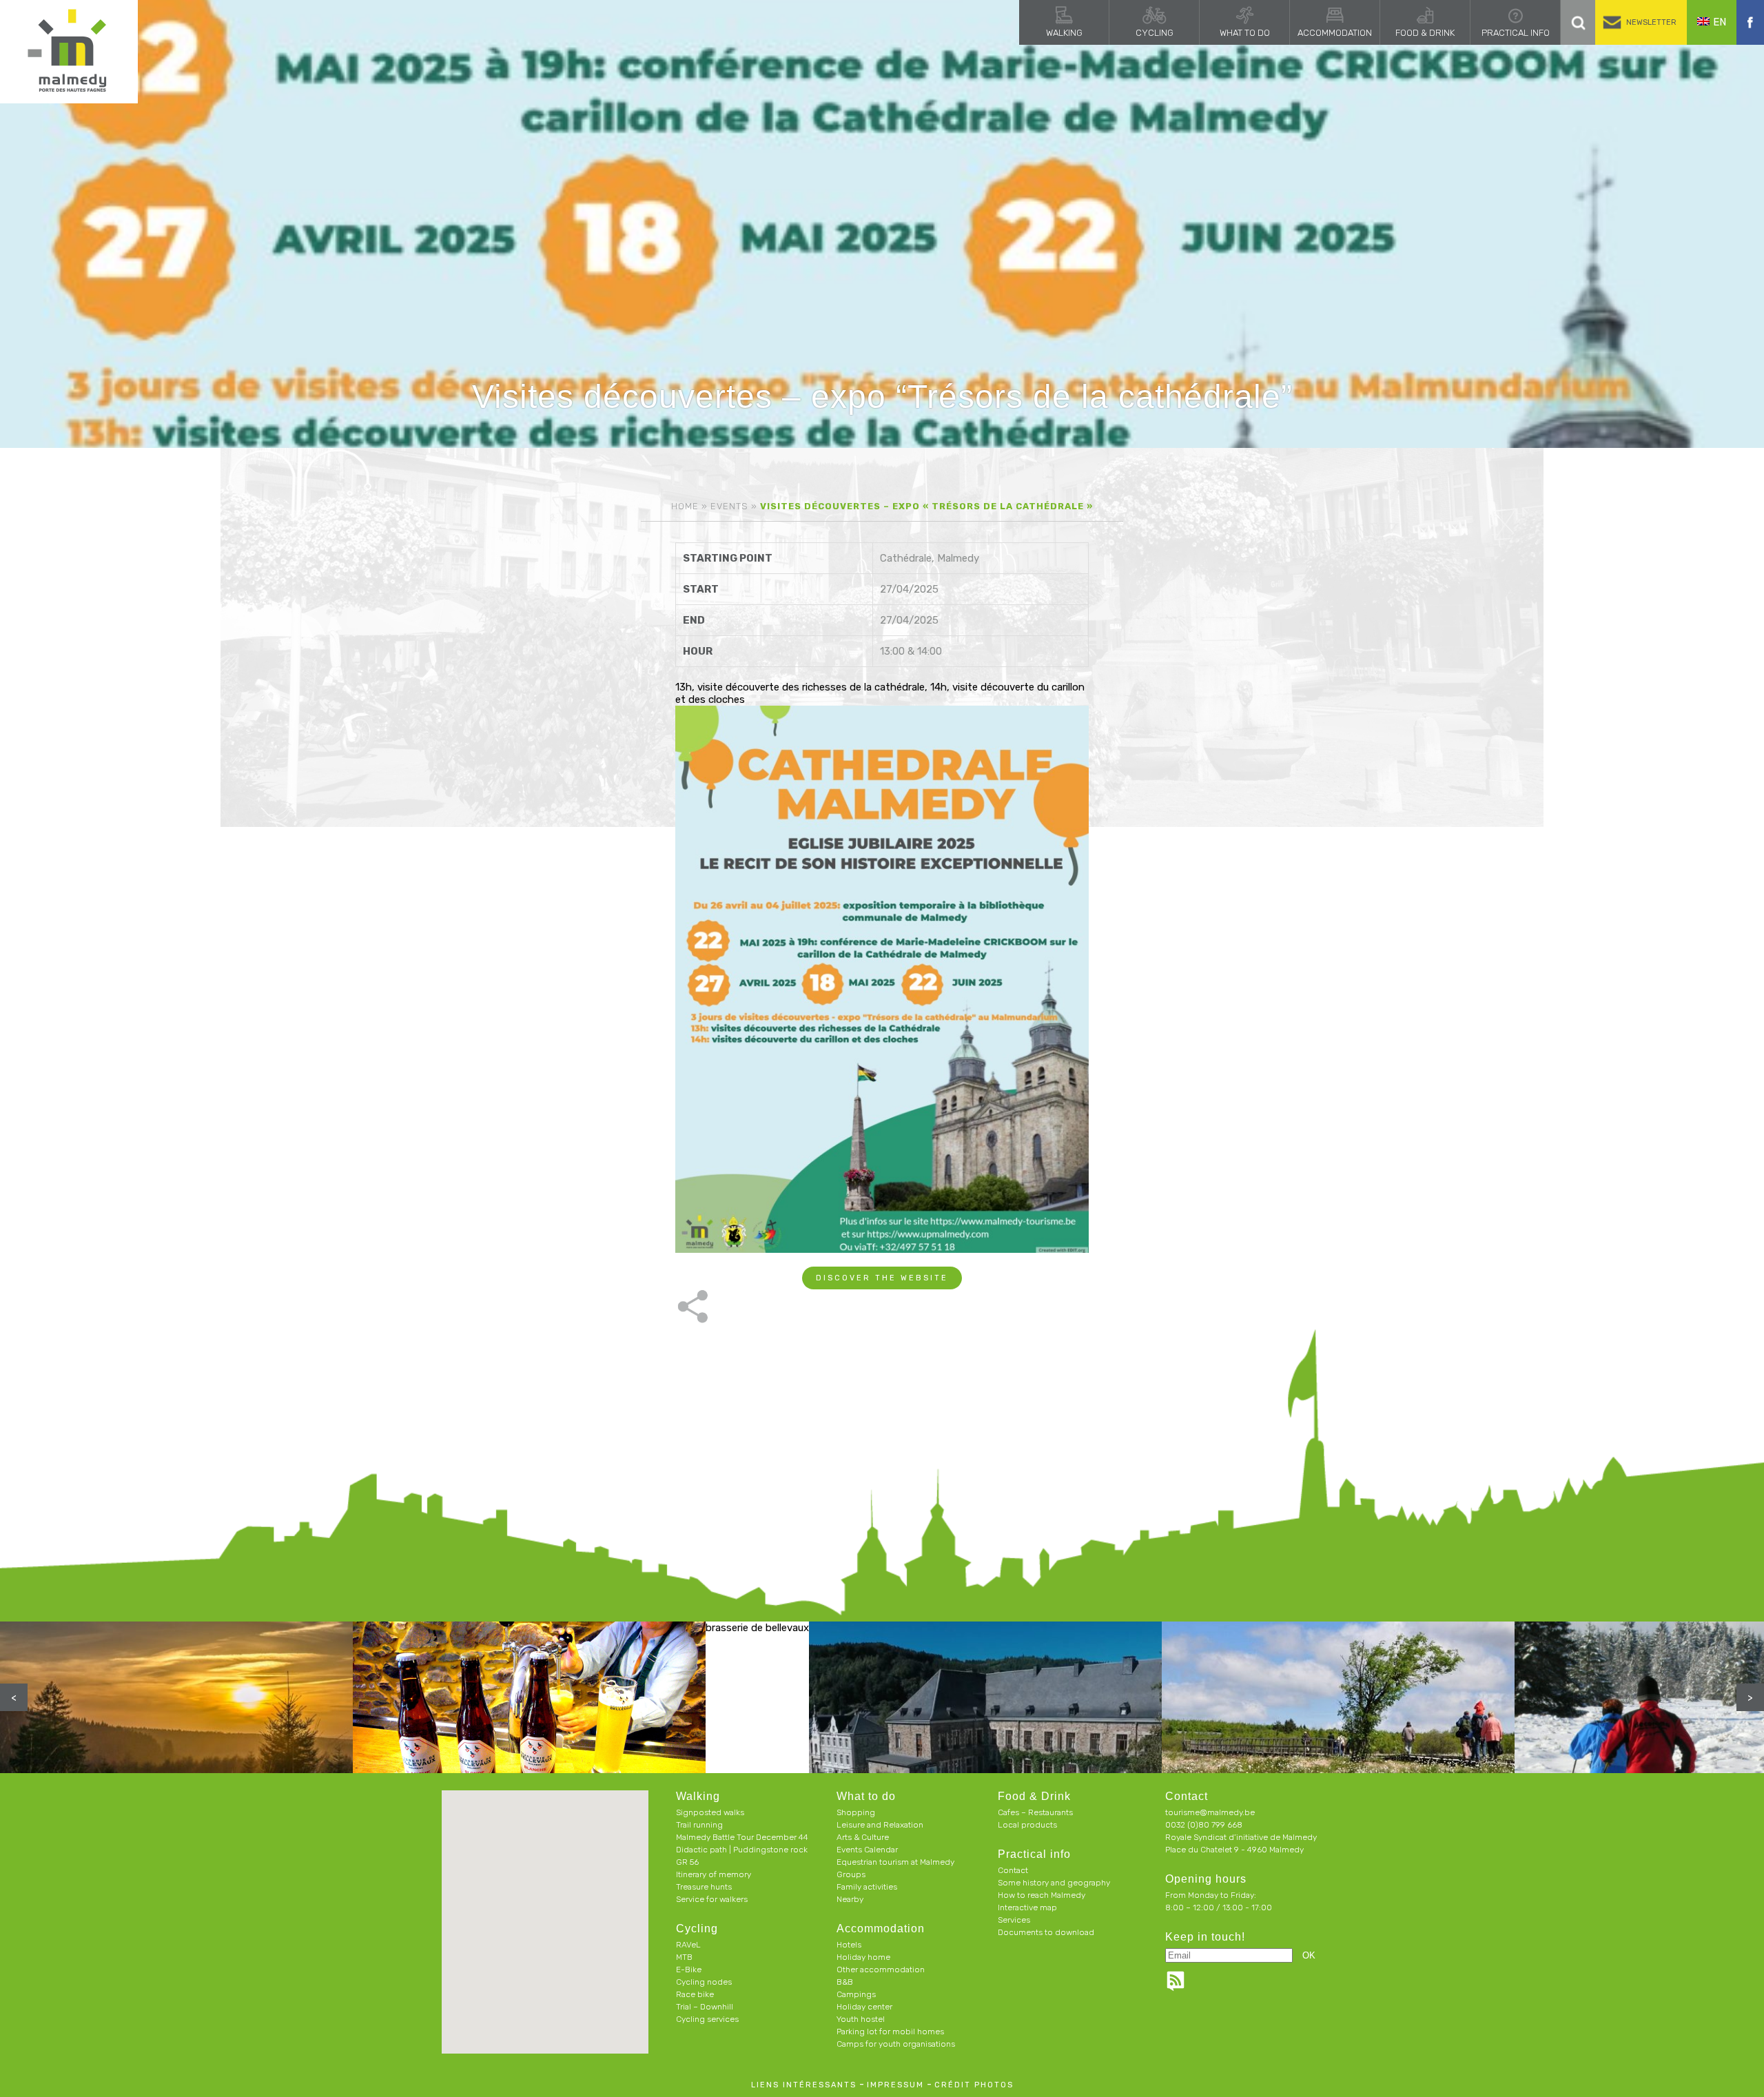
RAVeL (688, 1945)
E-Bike (689, 1970)
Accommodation (1335, 33)
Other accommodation (881, 1970)
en (1720, 22)
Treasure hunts (704, 1887)
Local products (1027, 1825)
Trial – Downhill (705, 2007)
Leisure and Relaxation (880, 1825)
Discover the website (882, 1278)
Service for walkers (712, 1899)
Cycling (1155, 33)
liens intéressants (804, 2085)
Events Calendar (867, 1850)
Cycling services (707, 2019)
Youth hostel (861, 2019)
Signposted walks (710, 1812)
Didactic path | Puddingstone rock (742, 1850)
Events (729, 506)
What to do (1245, 33)
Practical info (1516, 33)
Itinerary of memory (714, 1874)
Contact (1013, 1870)
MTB (684, 1957)
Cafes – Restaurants (1035, 1812)
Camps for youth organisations (896, 2044)
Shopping (856, 1812)
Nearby (850, 1899)
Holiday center (864, 2007)
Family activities (867, 1887)
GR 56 (687, 1862)
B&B (845, 1982)
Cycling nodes (704, 1982)
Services (1014, 1920)
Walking (1064, 33)
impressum (895, 2085)
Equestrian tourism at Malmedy (895, 1862)
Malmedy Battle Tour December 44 (742, 1837)
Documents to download (1046, 1932)
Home (685, 506)
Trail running (699, 1825)
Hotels (849, 1945)
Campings (856, 1994)
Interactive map (1027, 1907)
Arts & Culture (863, 1837)
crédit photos (974, 2085)
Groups (851, 1874)
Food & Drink (1425, 33)
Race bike (695, 1994)
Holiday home (863, 1957)
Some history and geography (1054, 1883)
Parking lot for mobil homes (890, 2032)
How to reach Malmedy (1042, 1895)
